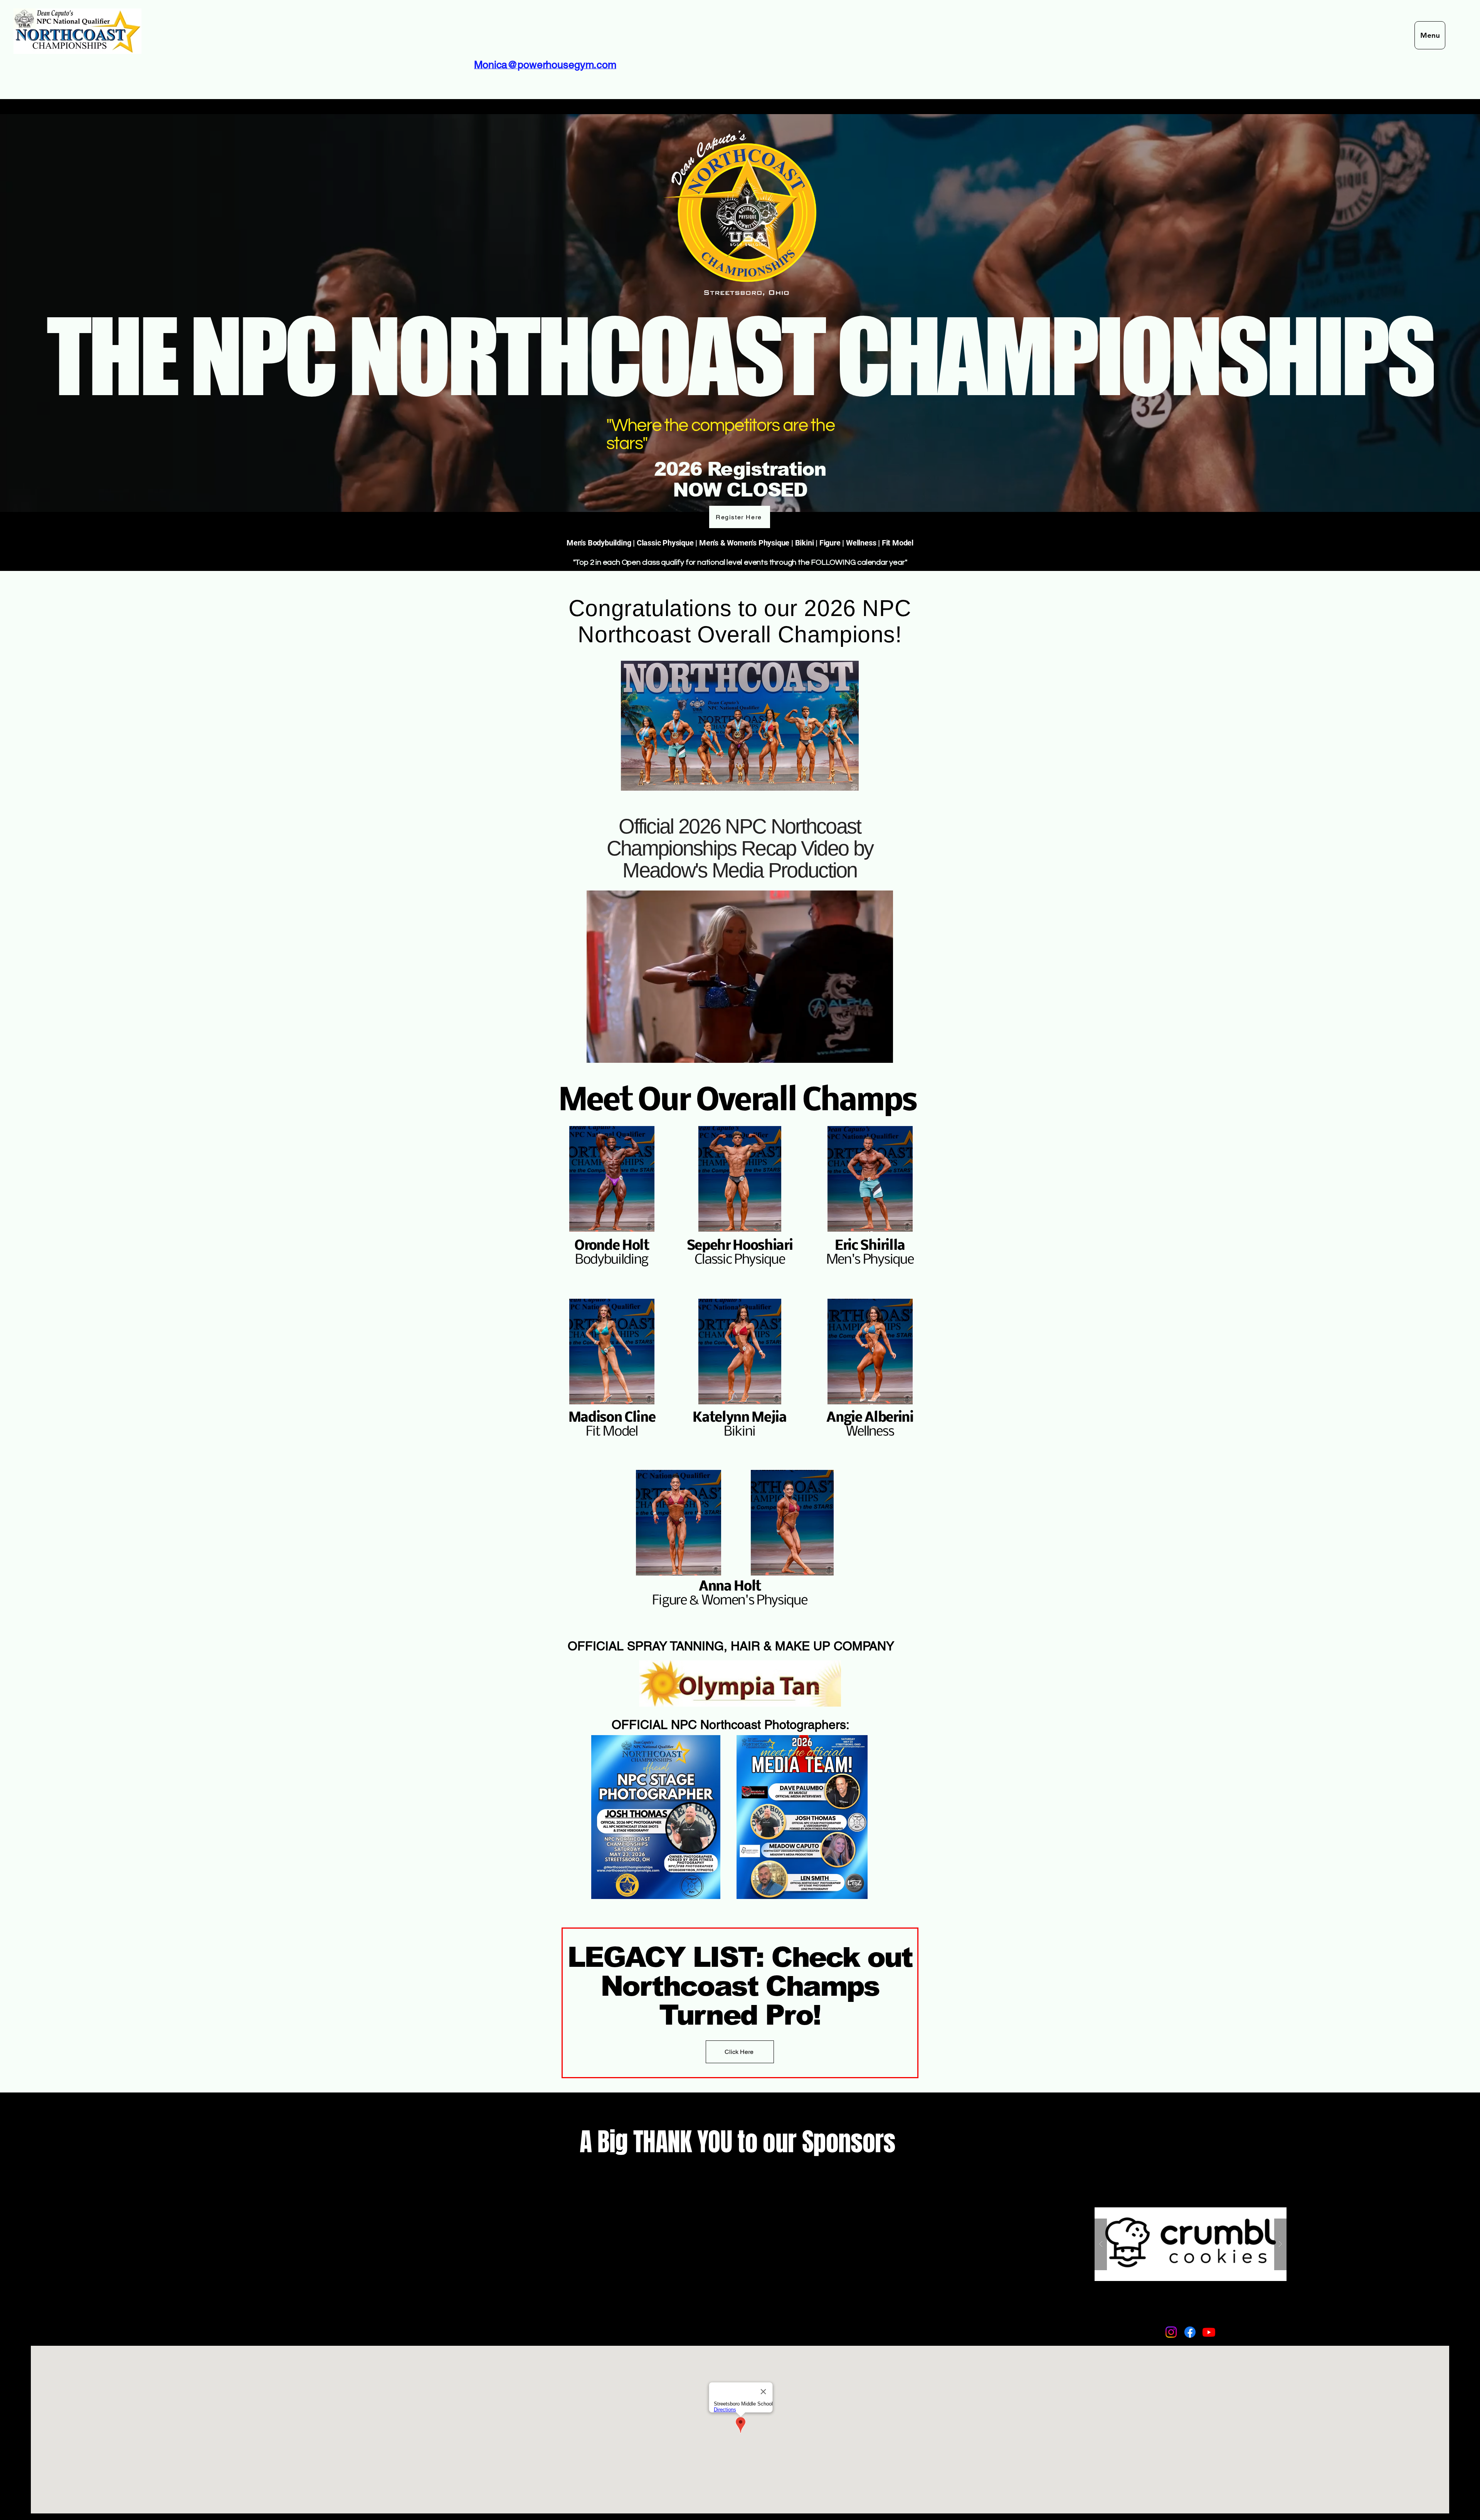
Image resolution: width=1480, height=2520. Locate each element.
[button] (883, 1054)
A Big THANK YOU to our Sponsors (740, 2142)
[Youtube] (1209, 2332)
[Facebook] (1190, 2332)
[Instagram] (1171, 2332)
